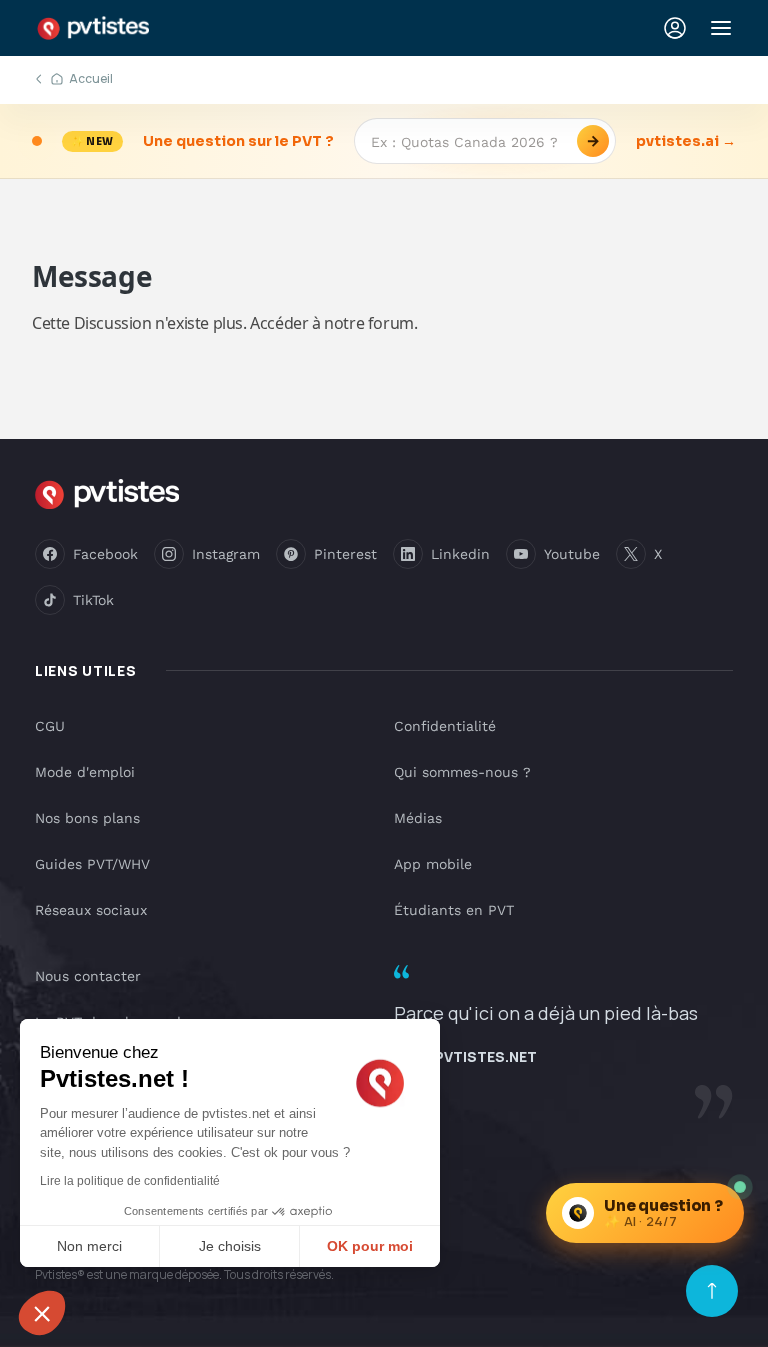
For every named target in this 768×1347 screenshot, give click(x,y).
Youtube (572, 554)
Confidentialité (445, 726)
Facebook (105, 554)
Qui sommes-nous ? (462, 772)
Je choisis (230, 1246)
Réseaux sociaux (91, 910)
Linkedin (460, 554)
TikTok (93, 600)
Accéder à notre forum (332, 323)
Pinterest (345, 554)
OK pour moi (370, 1246)
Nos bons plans (87, 818)
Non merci (89, 1246)
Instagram (226, 554)
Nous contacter (88, 976)
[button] (42, 1313)
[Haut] (712, 1291)
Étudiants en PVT (454, 910)
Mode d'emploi (85, 772)
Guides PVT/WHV (92, 864)
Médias (418, 818)
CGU (50, 726)
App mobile (433, 864)
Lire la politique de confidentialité (130, 1181)
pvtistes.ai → (686, 141)
